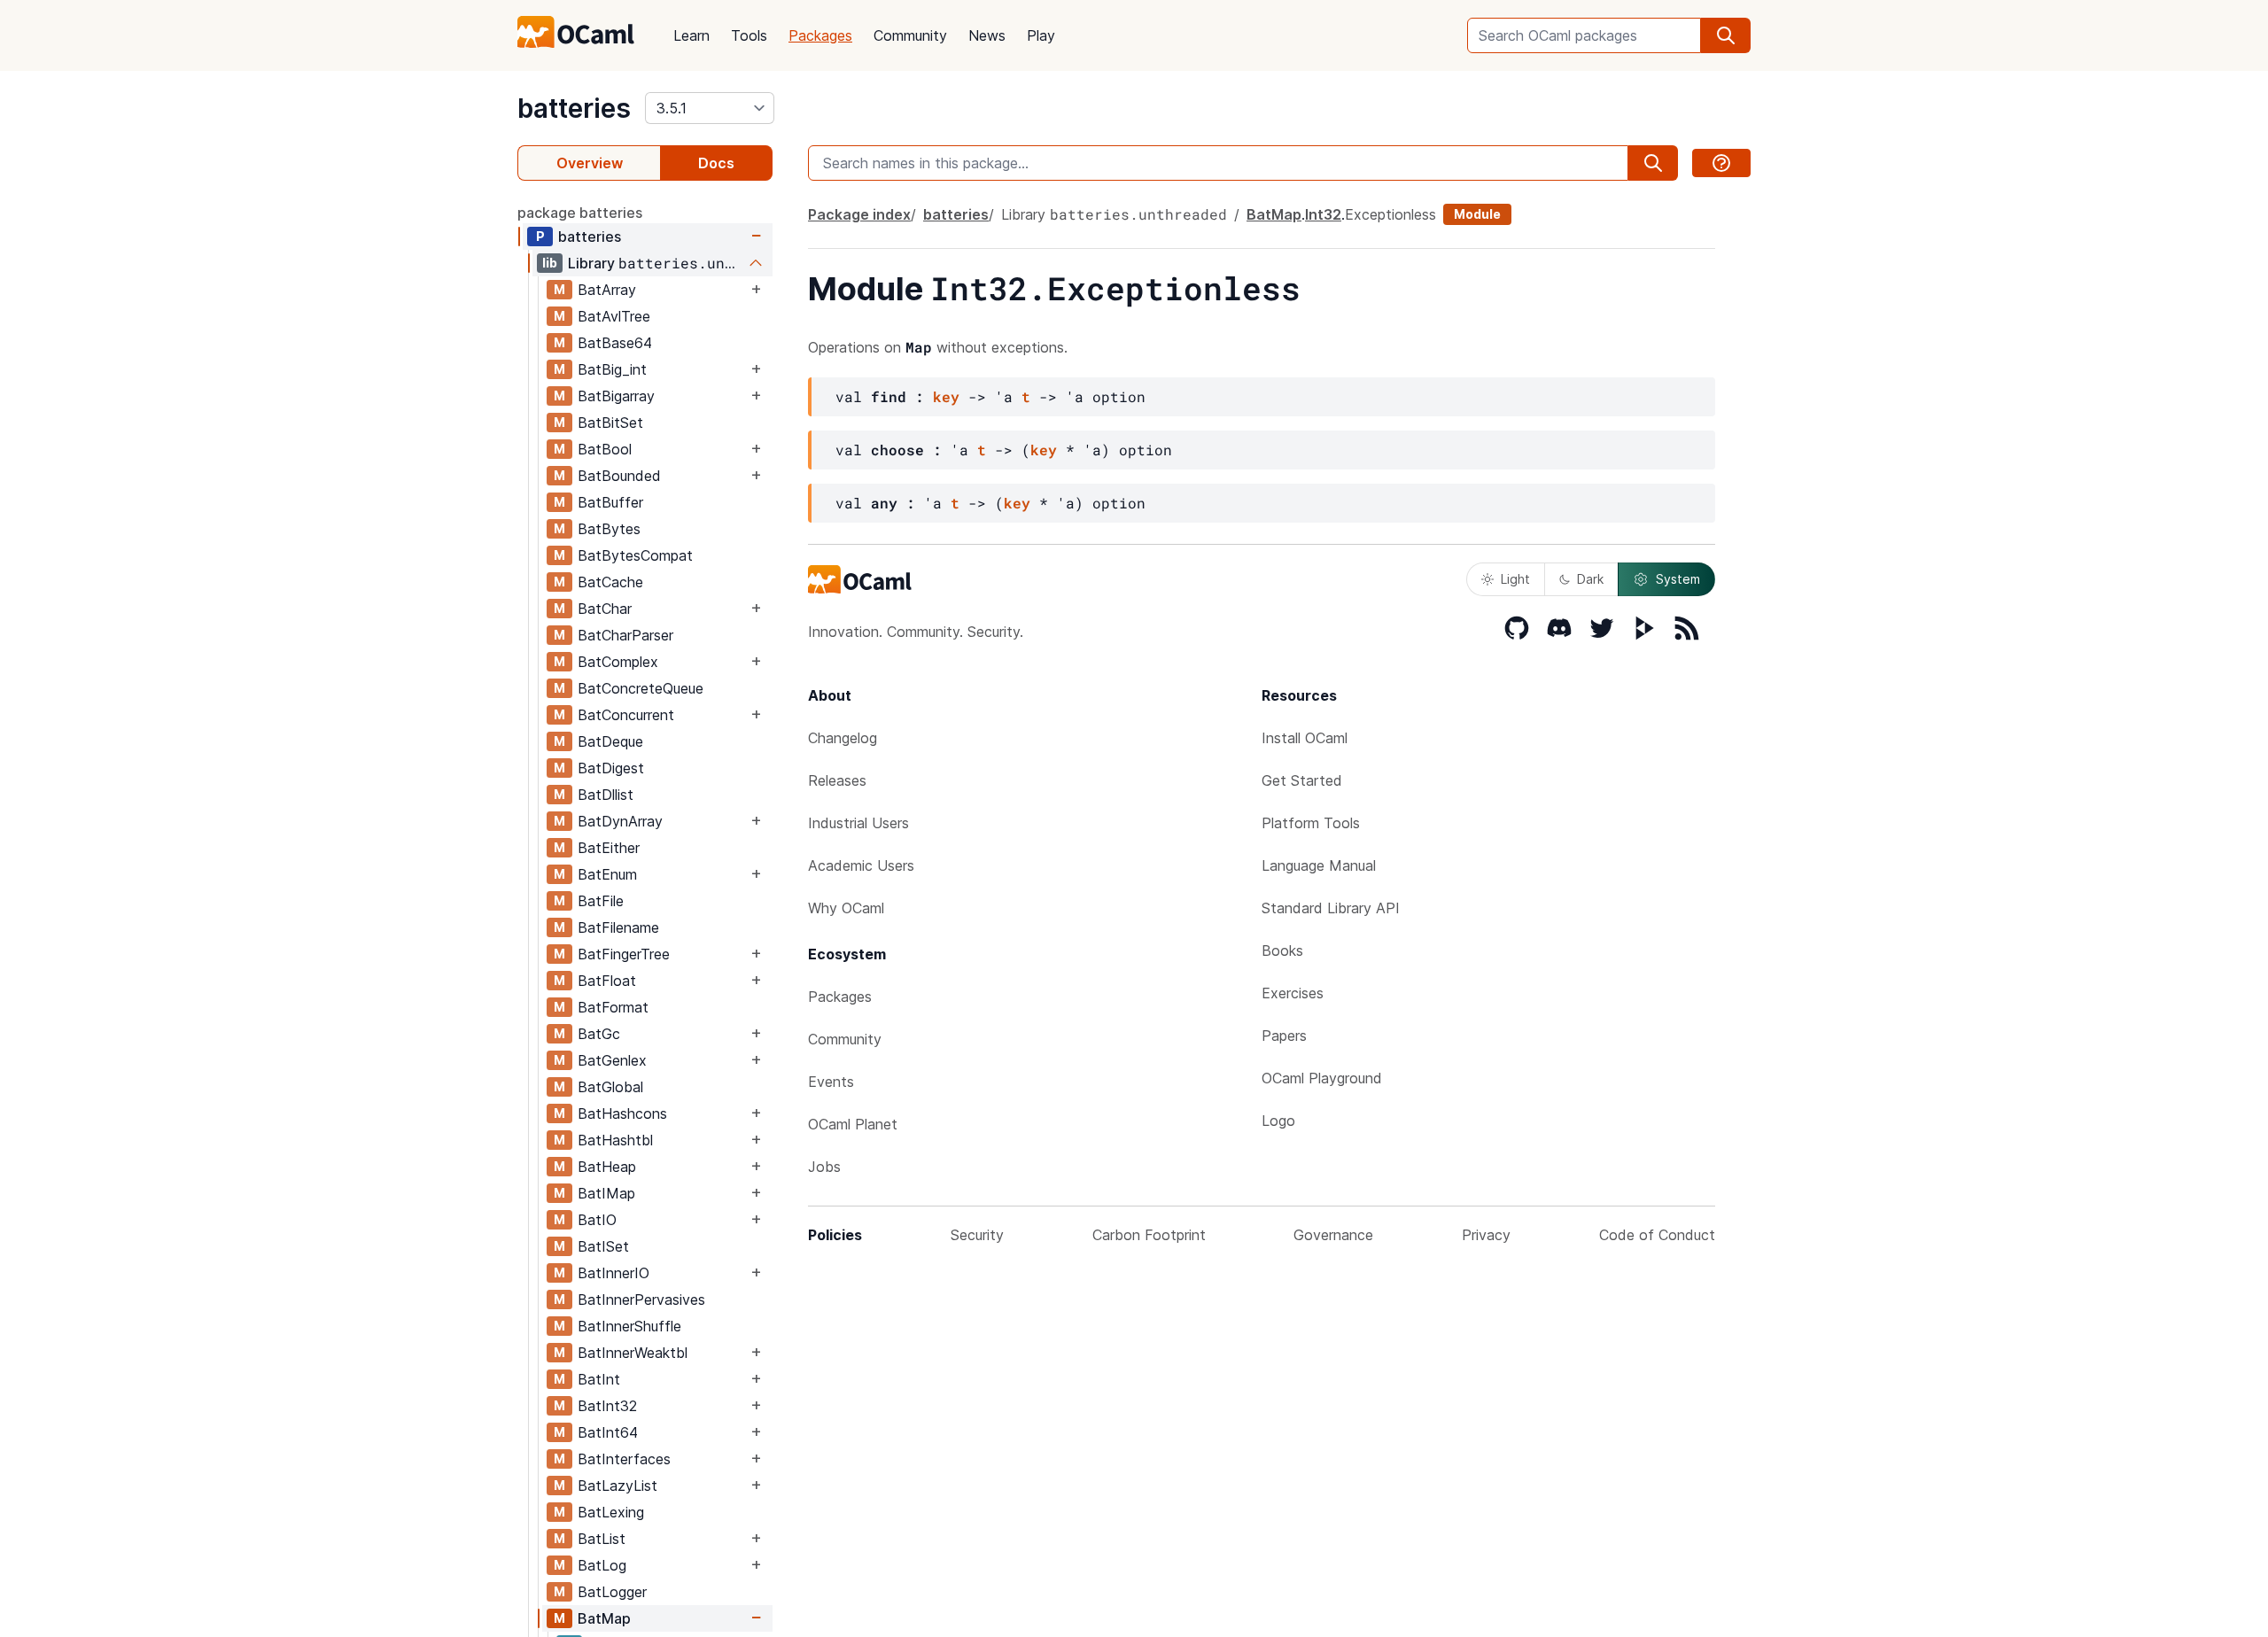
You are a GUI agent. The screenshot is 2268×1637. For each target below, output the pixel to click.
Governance (1333, 1235)
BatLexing (611, 1512)
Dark (1590, 579)
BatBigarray (616, 396)
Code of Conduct (1657, 1235)
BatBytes (609, 529)
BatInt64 (608, 1432)
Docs (716, 163)
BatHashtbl (615, 1140)
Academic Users (861, 865)
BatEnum (607, 874)
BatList (602, 1539)
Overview (590, 163)
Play (1041, 35)
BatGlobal (610, 1087)
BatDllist (606, 795)
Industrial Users (858, 823)
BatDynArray (620, 821)
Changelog (843, 738)
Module (1477, 214)
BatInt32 (607, 1406)
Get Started (1302, 780)
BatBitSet (610, 423)
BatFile (601, 901)
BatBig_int (612, 369)
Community (910, 35)
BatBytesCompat (635, 555)
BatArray (607, 290)
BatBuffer (610, 502)
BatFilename (618, 927)
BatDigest (611, 768)
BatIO (597, 1220)
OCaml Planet (853, 1124)
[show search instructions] (1721, 163)
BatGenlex (612, 1060)
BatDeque (610, 741)
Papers (1284, 1036)
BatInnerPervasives (641, 1300)
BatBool (605, 449)
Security (977, 1235)
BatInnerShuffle (629, 1326)
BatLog (602, 1565)
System (1678, 579)
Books (1282, 950)
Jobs (824, 1167)
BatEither (609, 848)
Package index (859, 214)
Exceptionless (1390, 214)
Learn (691, 35)
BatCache (610, 582)
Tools (749, 35)
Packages (820, 35)
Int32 (1323, 214)
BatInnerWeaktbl (633, 1353)
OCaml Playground (1322, 1078)
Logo (1278, 1121)
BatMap (604, 1618)
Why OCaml (846, 908)
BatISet (603, 1246)
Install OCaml (1305, 738)
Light (1515, 579)
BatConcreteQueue (641, 688)
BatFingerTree (624, 954)
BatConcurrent (626, 715)
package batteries (580, 213)
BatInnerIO (614, 1273)
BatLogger (612, 1592)
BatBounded (619, 476)
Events (831, 1082)
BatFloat (607, 981)
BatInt (599, 1379)
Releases (837, 780)
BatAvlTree (614, 316)
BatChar (605, 609)
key (946, 396)
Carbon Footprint (1149, 1235)
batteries (574, 108)
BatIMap (606, 1193)
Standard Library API (1331, 908)
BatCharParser (625, 635)
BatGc (599, 1034)
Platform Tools (1311, 823)
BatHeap (607, 1167)
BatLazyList (617, 1486)
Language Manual (1319, 865)
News (987, 35)
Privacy (1486, 1235)
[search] (1726, 35)
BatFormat (613, 1007)
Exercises (1293, 993)
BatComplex (618, 662)
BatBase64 (615, 343)
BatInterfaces (624, 1459)
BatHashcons (622, 1113)
